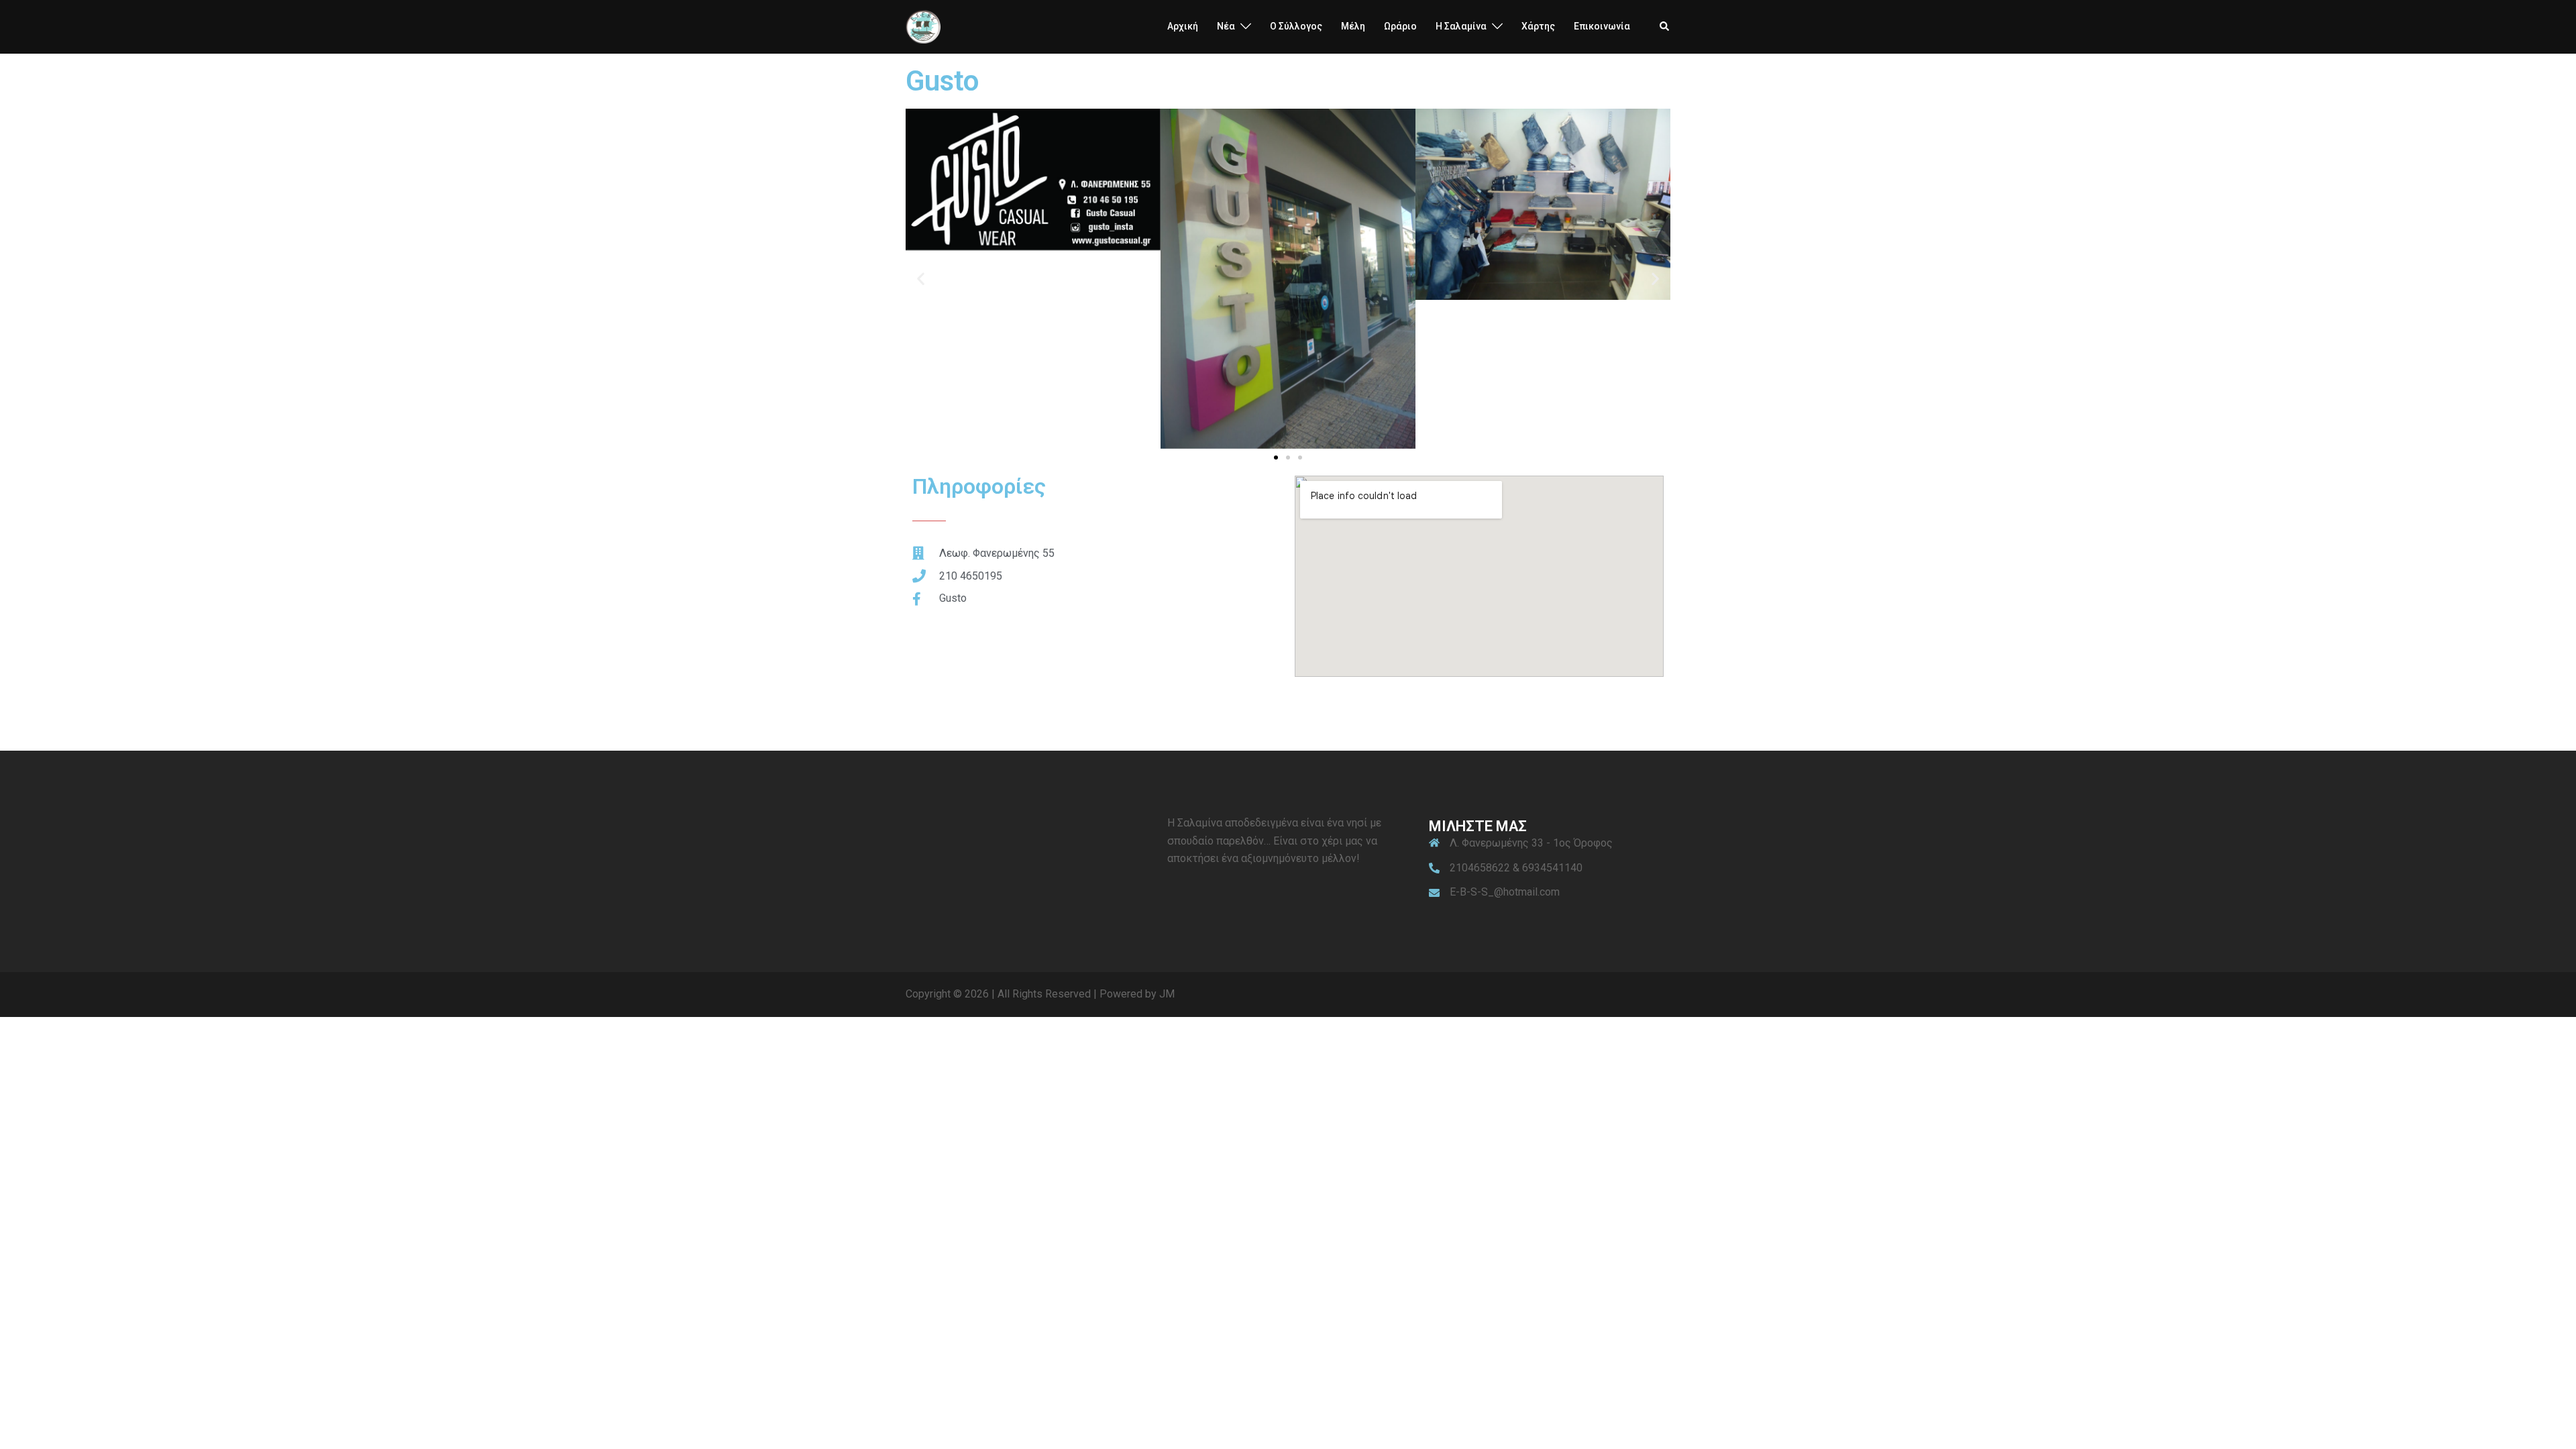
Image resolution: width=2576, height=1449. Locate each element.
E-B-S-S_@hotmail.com (1505, 892)
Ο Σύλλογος (1296, 26)
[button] (1665, 27)
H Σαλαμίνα (1461, 26)
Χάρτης (1538, 26)
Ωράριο (1400, 26)
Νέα (1226, 26)
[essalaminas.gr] (923, 26)
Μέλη (1353, 26)
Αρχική (1183, 26)
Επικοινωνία (1602, 26)
